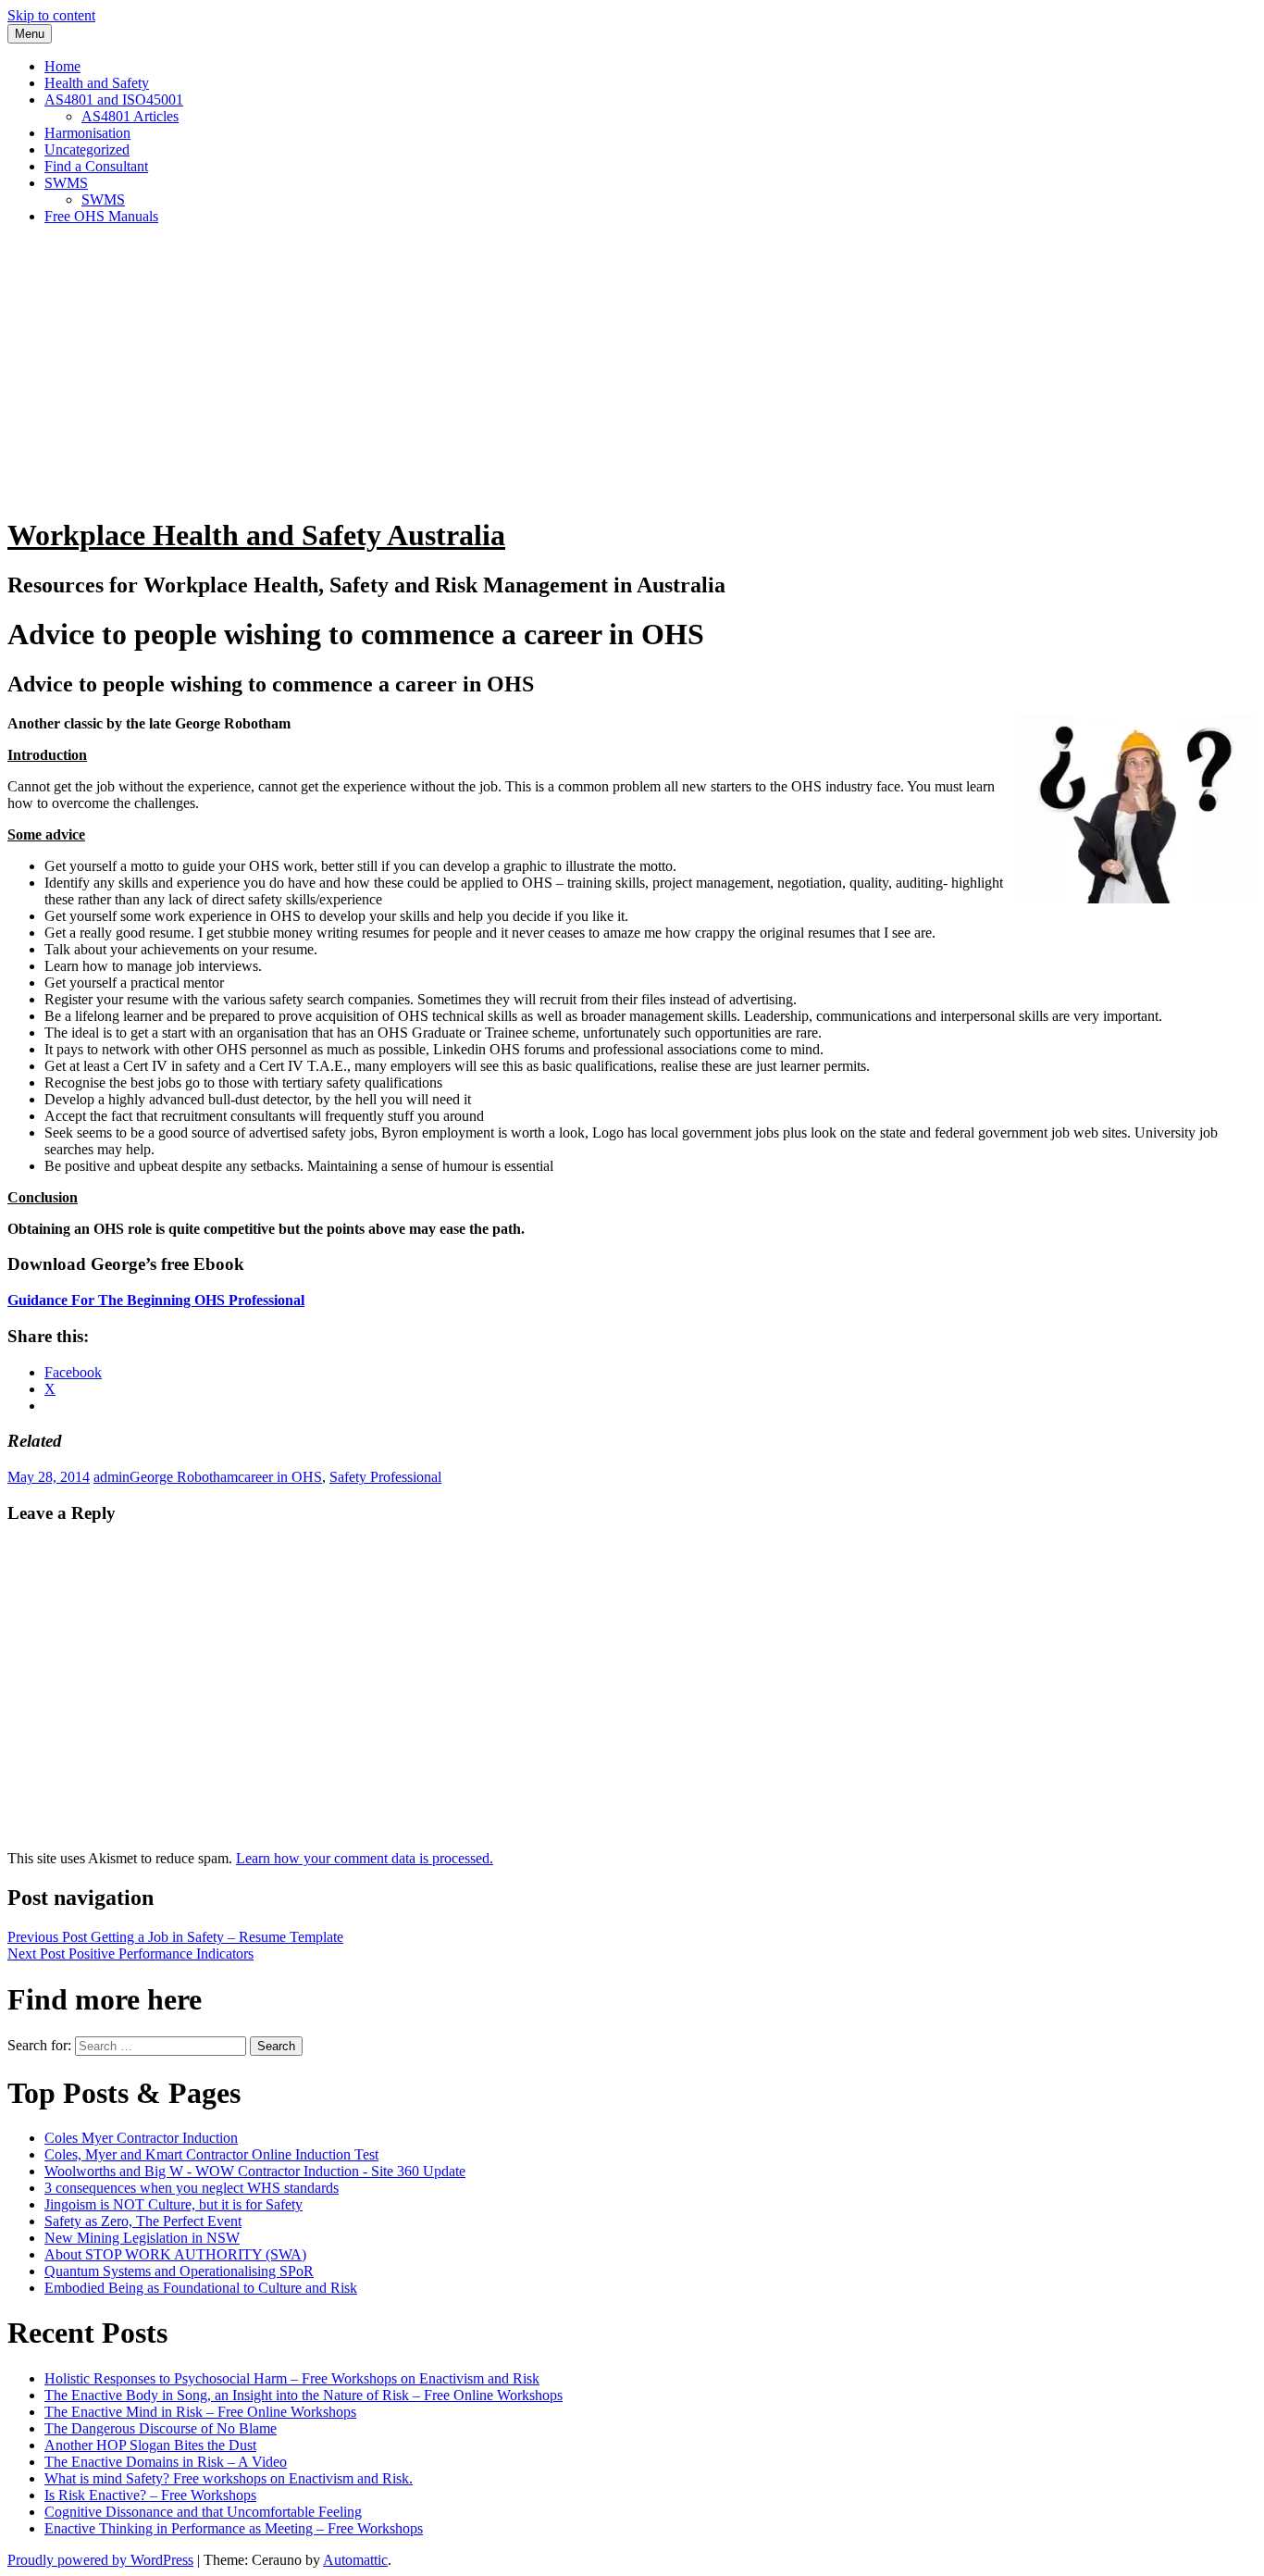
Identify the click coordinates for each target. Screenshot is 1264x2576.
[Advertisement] (632, 369)
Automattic (355, 2560)
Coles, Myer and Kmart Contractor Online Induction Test (211, 2154)
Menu (30, 34)
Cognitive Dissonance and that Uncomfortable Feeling (203, 2512)
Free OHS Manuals (101, 216)
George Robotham (184, 1477)
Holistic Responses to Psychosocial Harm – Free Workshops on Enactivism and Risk (292, 2378)
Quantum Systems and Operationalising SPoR (179, 2271)
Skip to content (51, 15)
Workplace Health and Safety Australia (256, 535)
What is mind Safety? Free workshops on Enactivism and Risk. (229, 2478)
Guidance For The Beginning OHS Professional (156, 1300)
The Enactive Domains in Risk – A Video (166, 2462)
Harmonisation (87, 133)
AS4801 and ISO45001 (114, 100)
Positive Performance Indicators (130, 1954)
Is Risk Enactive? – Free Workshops (150, 2495)
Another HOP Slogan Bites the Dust (150, 2445)
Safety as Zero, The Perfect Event (143, 2221)
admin (112, 1477)
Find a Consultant (96, 166)
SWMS (66, 183)
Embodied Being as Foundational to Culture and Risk (201, 2288)
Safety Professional (385, 1477)
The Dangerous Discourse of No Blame (161, 2428)
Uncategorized (87, 149)
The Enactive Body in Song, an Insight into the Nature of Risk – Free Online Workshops (304, 2395)
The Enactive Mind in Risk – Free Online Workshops (200, 2412)
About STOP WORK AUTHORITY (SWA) (175, 2254)
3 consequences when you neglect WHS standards (192, 2188)
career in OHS (280, 1477)
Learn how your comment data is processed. (365, 1858)
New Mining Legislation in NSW (142, 2238)
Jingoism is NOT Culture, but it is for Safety (173, 2204)
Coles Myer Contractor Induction (141, 2138)
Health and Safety (97, 83)
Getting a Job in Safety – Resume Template (175, 1937)
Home (62, 66)
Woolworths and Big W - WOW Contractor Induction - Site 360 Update (255, 2171)
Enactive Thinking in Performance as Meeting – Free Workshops (234, 2528)
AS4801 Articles (130, 116)
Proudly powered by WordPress (100, 2560)
